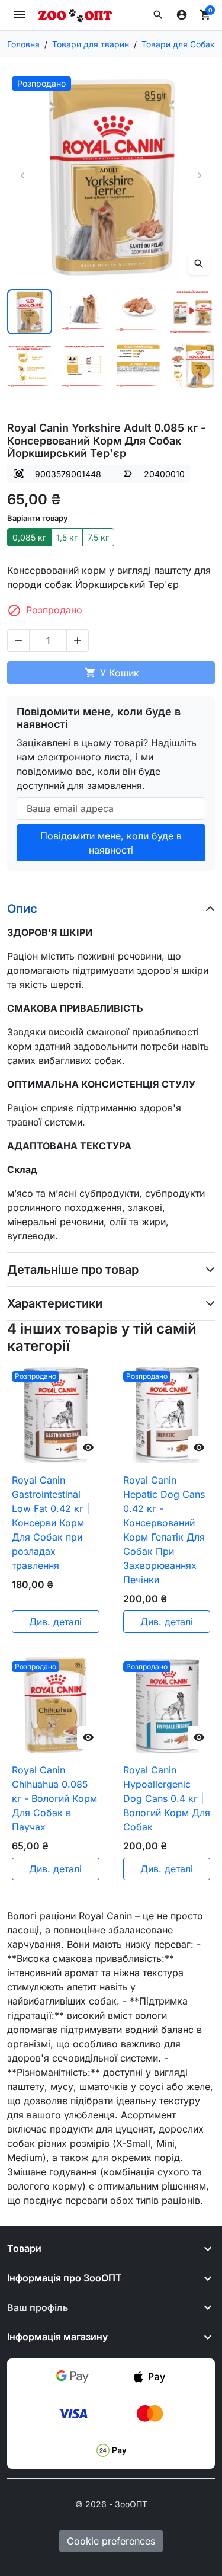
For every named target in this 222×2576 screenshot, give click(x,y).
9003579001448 (68, 474)
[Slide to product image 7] (139, 366)
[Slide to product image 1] (30, 312)
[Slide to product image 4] (192, 312)
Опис (22, 909)
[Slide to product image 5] (30, 366)
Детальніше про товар (73, 1270)
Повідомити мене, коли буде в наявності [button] (111, 843)
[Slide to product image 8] (192, 366)
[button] (158, 15)
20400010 (164, 474)
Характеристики (55, 1303)
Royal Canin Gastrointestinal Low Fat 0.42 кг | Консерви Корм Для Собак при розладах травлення (51, 1523)
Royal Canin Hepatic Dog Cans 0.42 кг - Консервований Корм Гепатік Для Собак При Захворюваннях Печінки (164, 1530)
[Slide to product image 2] (84, 312)
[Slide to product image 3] (139, 312)
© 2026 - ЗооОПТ (111, 2504)
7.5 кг (98, 537)
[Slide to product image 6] (84, 366)
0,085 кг (29, 537)
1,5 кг (67, 537)
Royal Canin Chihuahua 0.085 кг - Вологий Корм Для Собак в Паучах (54, 1798)
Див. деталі (55, 1622)
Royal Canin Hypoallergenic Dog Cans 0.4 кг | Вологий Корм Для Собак (167, 1798)
